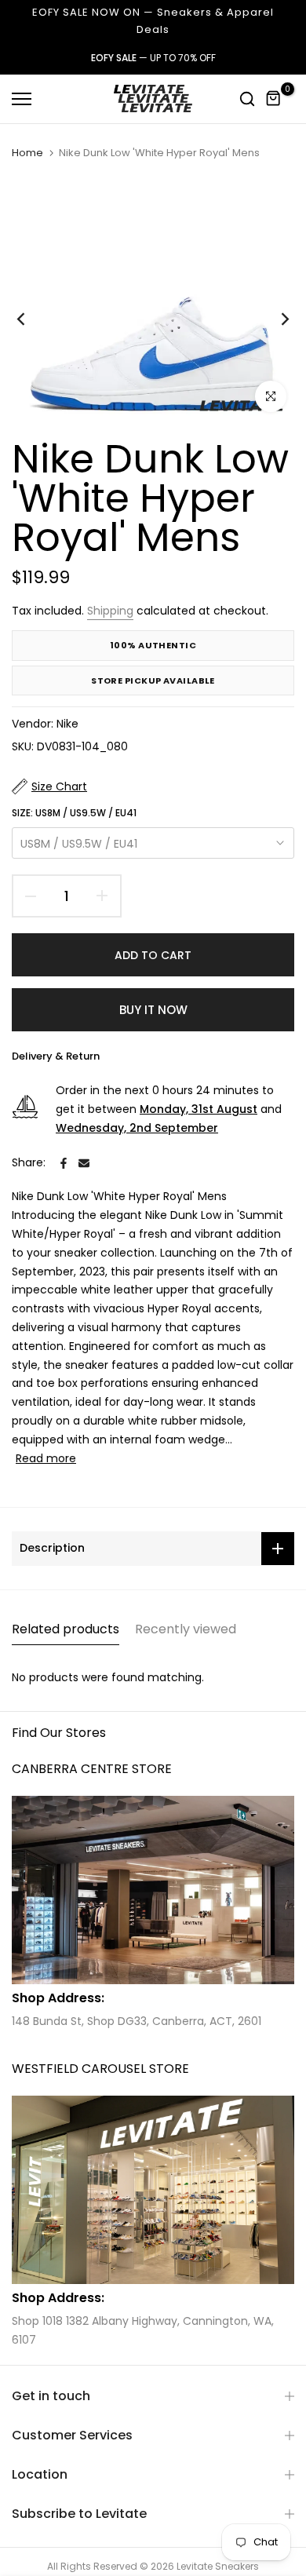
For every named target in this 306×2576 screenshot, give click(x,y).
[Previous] (31, 319)
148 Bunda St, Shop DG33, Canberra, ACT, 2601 (137, 2021)
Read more (46, 1458)
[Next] (275, 319)
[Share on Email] (84, 1163)
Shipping (110, 611)
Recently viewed (186, 1629)
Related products (66, 1629)
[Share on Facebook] (64, 1163)
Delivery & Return (56, 1056)
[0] (274, 99)
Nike (67, 724)
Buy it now (153, 1010)
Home (27, 153)
